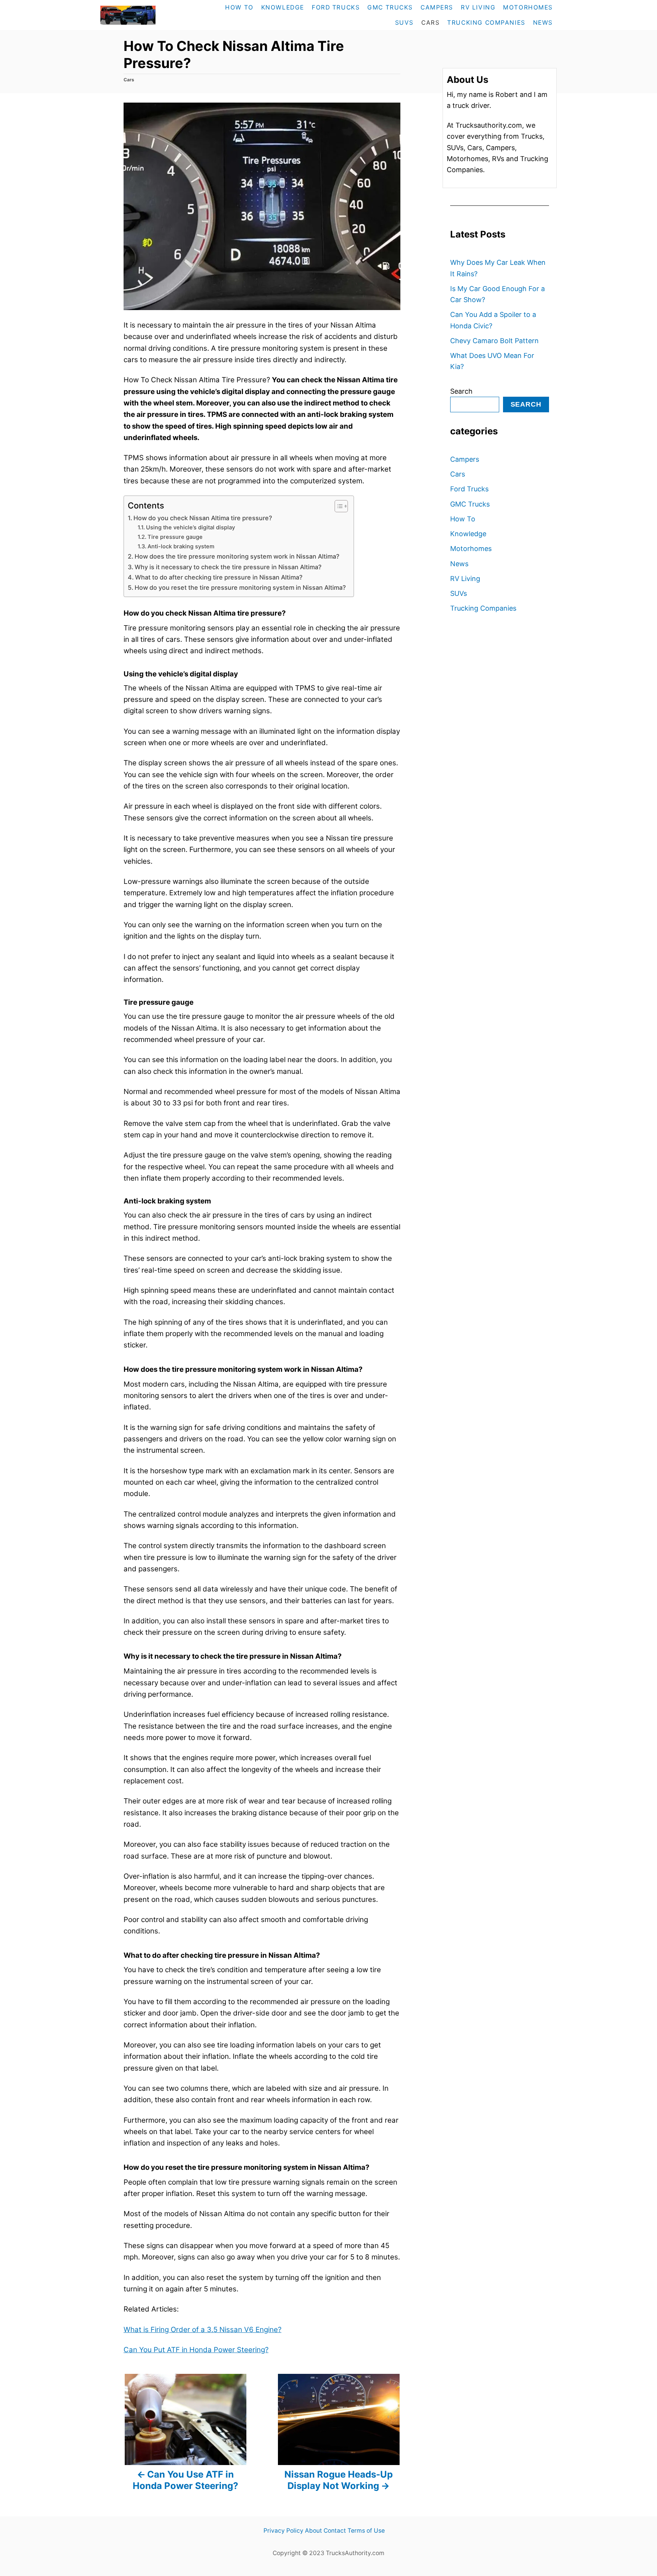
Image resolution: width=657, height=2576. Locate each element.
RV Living (465, 579)
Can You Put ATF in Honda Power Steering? (196, 2350)
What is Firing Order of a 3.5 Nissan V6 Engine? (202, 2330)
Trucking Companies (483, 608)
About (313, 2531)
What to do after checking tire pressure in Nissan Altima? (219, 577)
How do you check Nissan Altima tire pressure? (203, 518)
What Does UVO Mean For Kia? (492, 361)
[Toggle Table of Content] (337, 506)
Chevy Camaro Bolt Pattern (494, 341)
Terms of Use (366, 2531)
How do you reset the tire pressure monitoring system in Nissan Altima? (240, 587)
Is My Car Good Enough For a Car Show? (498, 294)
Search (461, 391)
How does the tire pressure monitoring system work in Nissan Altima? (237, 556)
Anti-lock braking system (181, 546)
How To (463, 519)
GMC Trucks (470, 504)
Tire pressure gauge (175, 537)
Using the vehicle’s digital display (190, 527)
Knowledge (468, 534)
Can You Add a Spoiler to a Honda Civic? (493, 320)
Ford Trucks (469, 489)
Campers (465, 459)
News (459, 564)
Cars (129, 80)
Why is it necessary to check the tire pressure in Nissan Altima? (228, 567)
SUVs (459, 593)
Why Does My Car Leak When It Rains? (498, 268)
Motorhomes (471, 549)
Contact (335, 2531)
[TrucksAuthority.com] (144, 15)
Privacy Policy (283, 2531)
